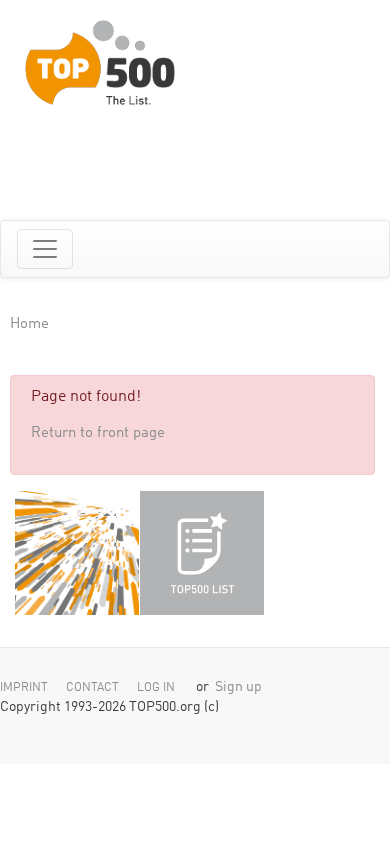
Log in (156, 688)
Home (29, 324)
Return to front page (98, 433)
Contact (92, 688)
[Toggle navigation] (45, 249)
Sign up (238, 687)
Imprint (24, 688)
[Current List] (202, 553)
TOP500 (77, 553)
